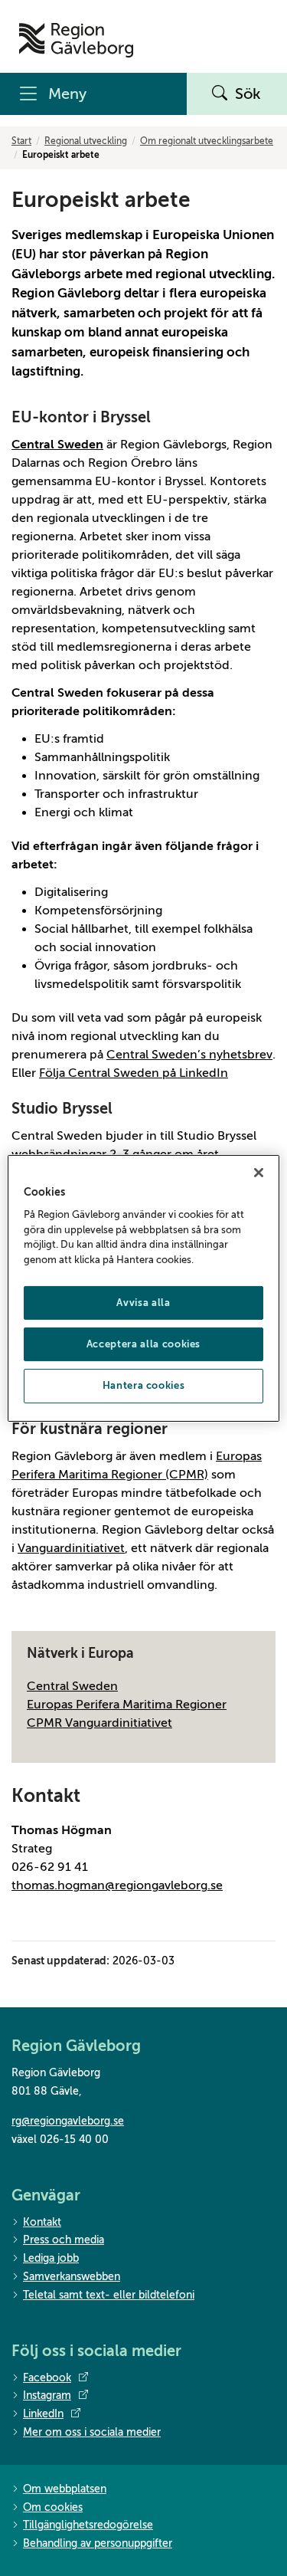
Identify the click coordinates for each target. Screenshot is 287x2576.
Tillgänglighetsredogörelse (88, 2525)
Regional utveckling (86, 141)
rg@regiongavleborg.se (68, 2121)
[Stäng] (259, 1172)
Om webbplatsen (65, 2489)
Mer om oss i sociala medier (92, 2432)
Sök (248, 94)
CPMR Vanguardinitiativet (99, 1723)
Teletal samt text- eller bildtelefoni (109, 2295)
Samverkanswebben (72, 2277)
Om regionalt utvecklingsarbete (207, 141)
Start (21, 141)
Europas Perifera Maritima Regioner (127, 1705)
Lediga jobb (51, 2258)
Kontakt (42, 2222)
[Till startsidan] (76, 40)
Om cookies (53, 2507)
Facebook (47, 2378)
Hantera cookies (144, 1385)
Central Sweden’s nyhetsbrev (189, 1055)
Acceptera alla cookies (143, 1344)
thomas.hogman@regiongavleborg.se (117, 1885)
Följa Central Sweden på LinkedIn (134, 1073)
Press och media (64, 2240)
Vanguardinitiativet (71, 1548)
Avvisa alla (143, 1303)
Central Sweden (72, 1686)
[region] (143, 1288)
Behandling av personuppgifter (98, 2543)
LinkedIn (43, 2414)
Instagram (47, 2396)
